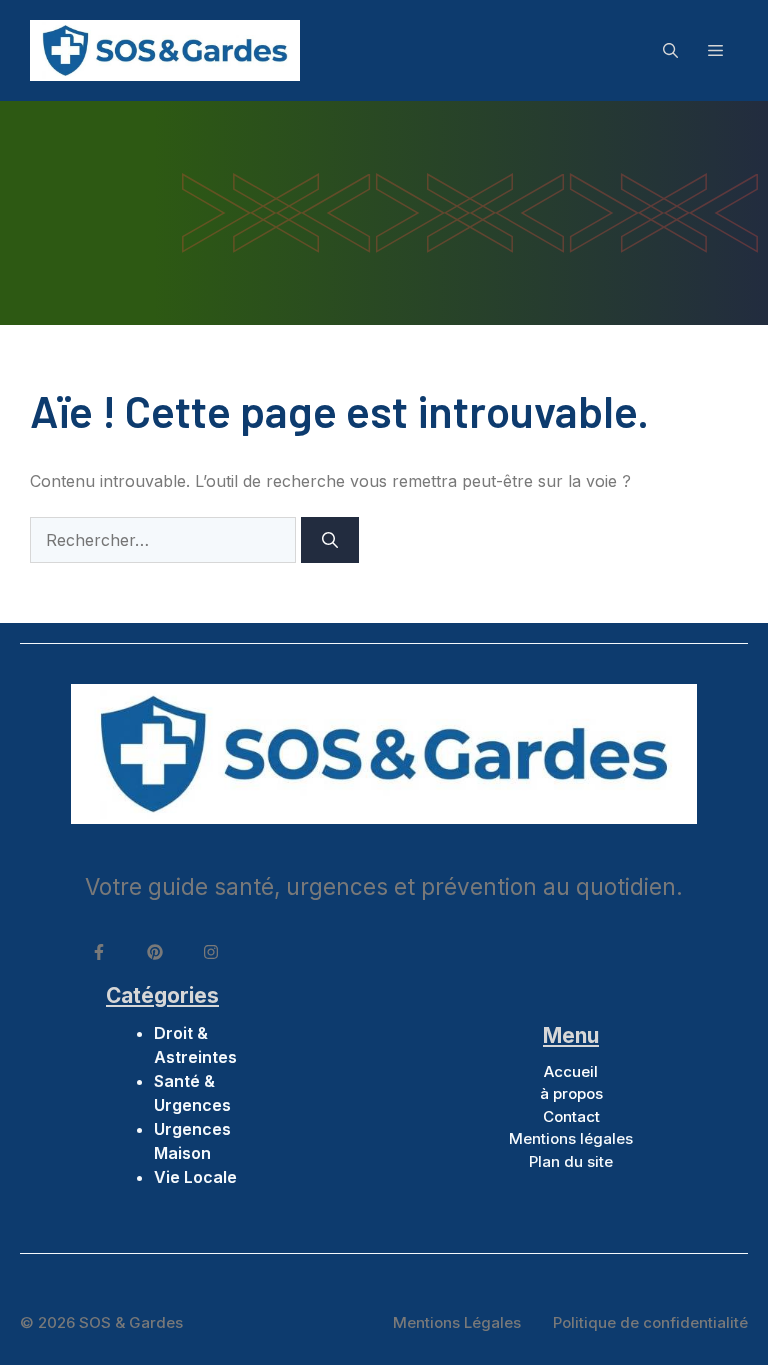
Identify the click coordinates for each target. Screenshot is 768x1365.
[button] (670, 50)
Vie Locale (195, 1177)
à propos (571, 1093)
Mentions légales (571, 1138)
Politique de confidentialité (650, 1322)
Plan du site (571, 1161)
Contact (571, 1116)
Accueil (571, 1071)
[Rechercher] (330, 540)
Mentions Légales (457, 1322)
